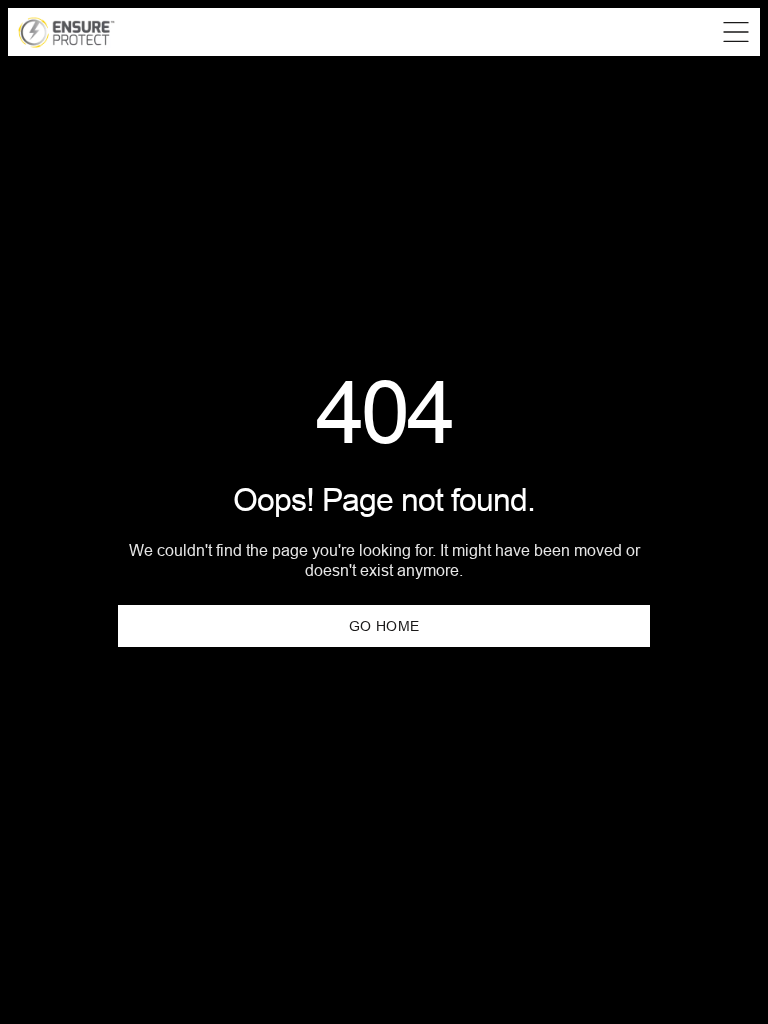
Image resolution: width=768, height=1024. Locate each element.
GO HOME (384, 626)
